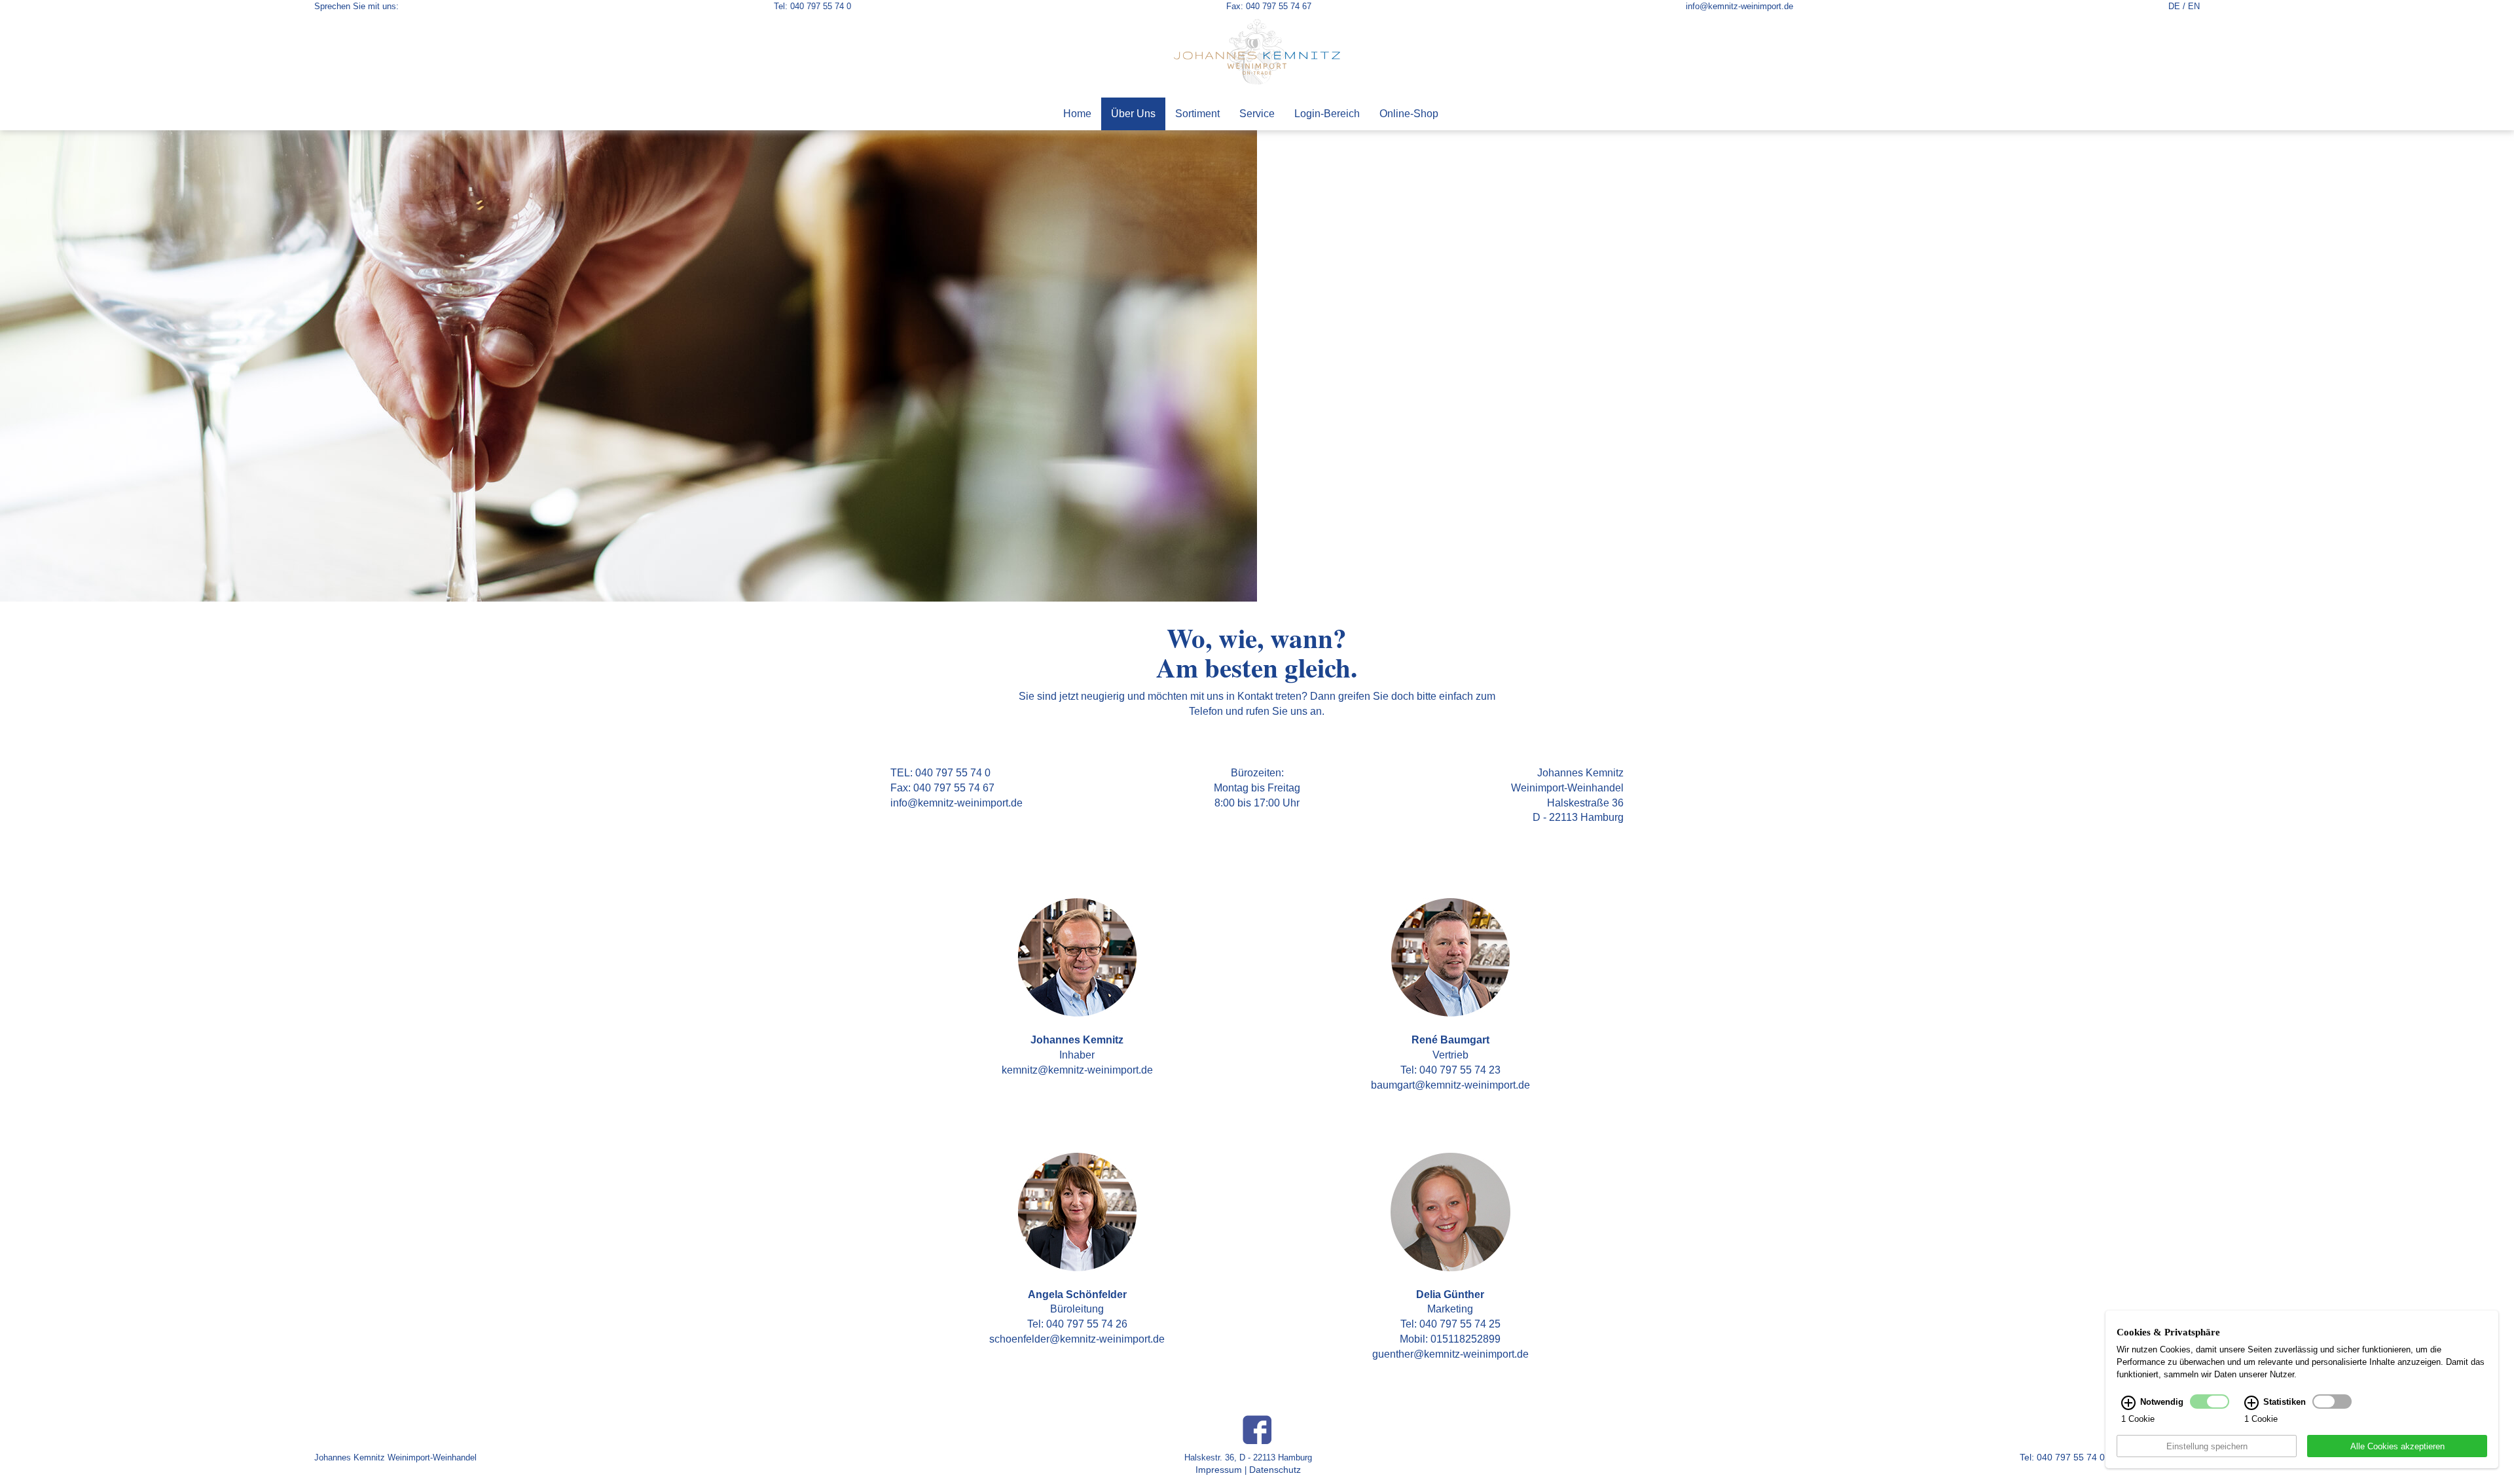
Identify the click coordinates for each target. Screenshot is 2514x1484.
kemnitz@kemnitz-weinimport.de (1077, 1070)
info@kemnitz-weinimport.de (1740, 6)
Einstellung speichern (2207, 1446)
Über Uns (1133, 114)
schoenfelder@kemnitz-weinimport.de (1077, 1339)
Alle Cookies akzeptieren (2397, 1446)
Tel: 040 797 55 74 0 (812, 6)
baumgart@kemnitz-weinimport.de (1450, 1085)
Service (1257, 114)
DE (2174, 6)
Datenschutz (1275, 1470)
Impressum (1219, 1470)
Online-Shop (1409, 114)
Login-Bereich (1327, 114)
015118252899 (1466, 1339)
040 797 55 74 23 (1460, 1070)
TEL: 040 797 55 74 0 (940, 773)
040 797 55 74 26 (1087, 1324)
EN (2194, 6)
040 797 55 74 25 (1460, 1324)
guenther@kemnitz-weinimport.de (1450, 1354)
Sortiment (1197, 114)
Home (1077, 114)
